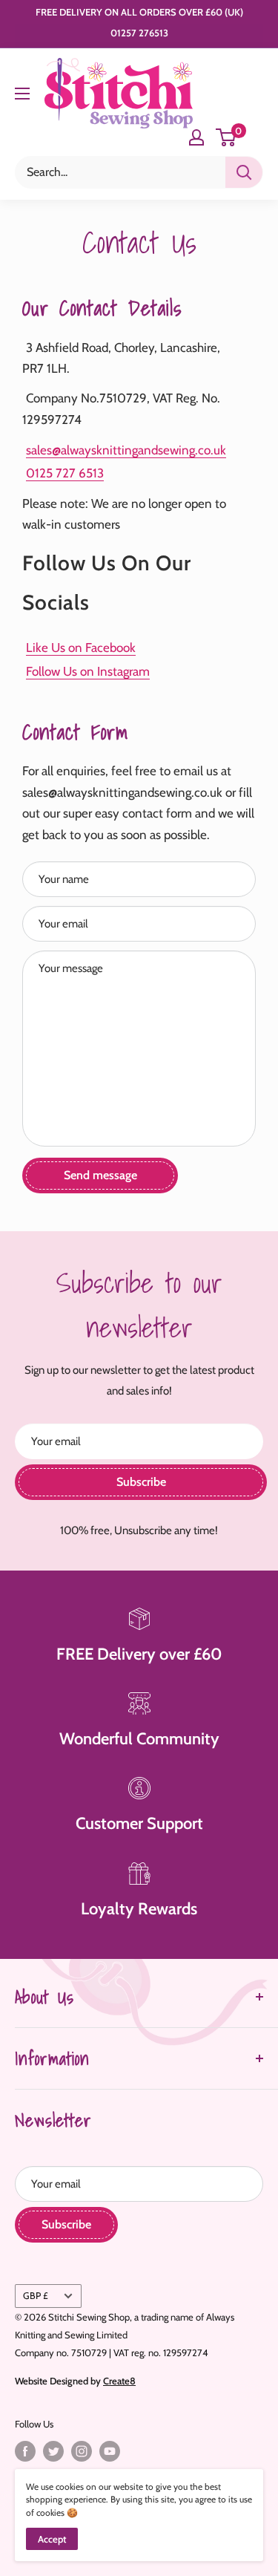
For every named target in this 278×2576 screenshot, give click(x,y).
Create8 (119, 2381)
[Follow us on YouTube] (110, 2451)
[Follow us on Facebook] (25, 2451)
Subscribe (141, 1482)
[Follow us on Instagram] (82, 2451)
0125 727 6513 (65, 473)
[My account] (196, 137)
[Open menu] (22, 94)
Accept (52, 2539)
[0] (226, 137)
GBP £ (36, 2296)
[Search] (244, 172)
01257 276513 (139, 33)
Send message (100, 1175)
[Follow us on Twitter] (53, 2451)
